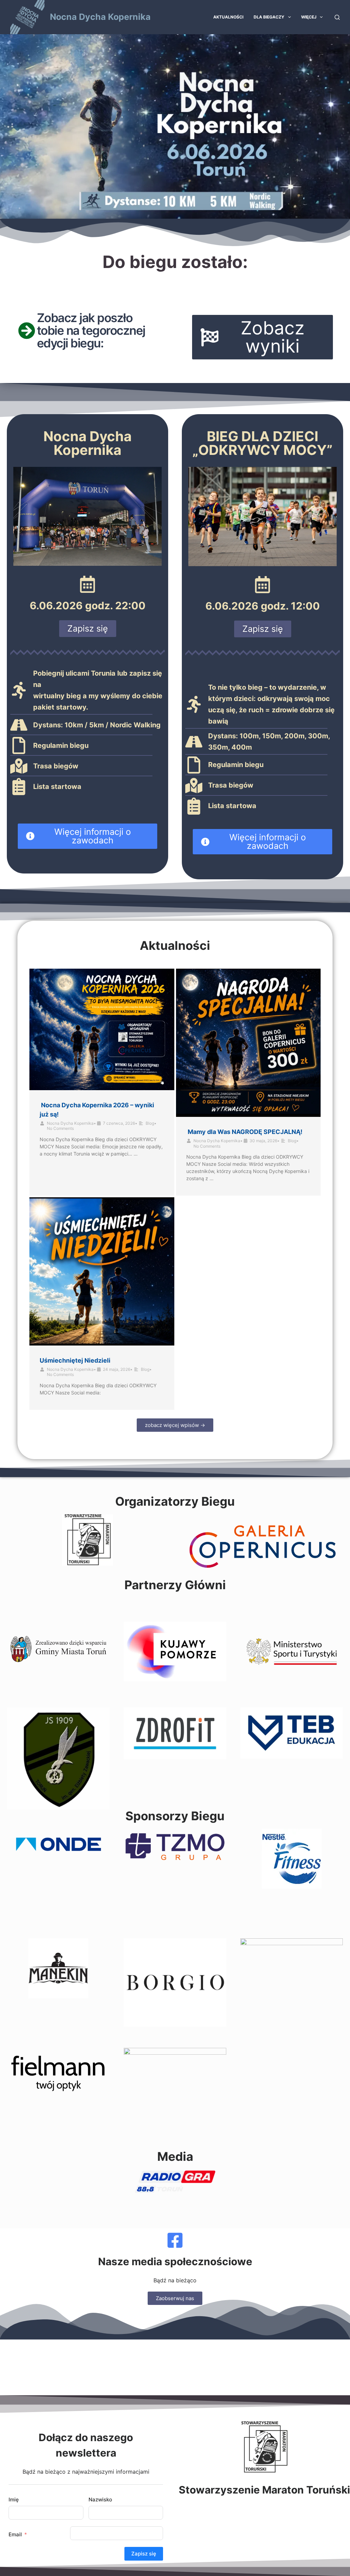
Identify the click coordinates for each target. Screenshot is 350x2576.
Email (15, 2534)
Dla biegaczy (269, 17)
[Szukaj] (337, 17)
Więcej (309, 17)
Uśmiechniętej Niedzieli (75, 1360)
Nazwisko (100, 2500)
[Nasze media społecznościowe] (175, 2240)
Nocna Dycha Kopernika (100, 17)
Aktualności (228, 17)
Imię (14, 2500)
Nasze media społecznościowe (175, 2261)
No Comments (60, 1128)
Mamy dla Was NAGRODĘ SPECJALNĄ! (245, 1132)
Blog (150, 1123)
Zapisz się (144, 2554)
